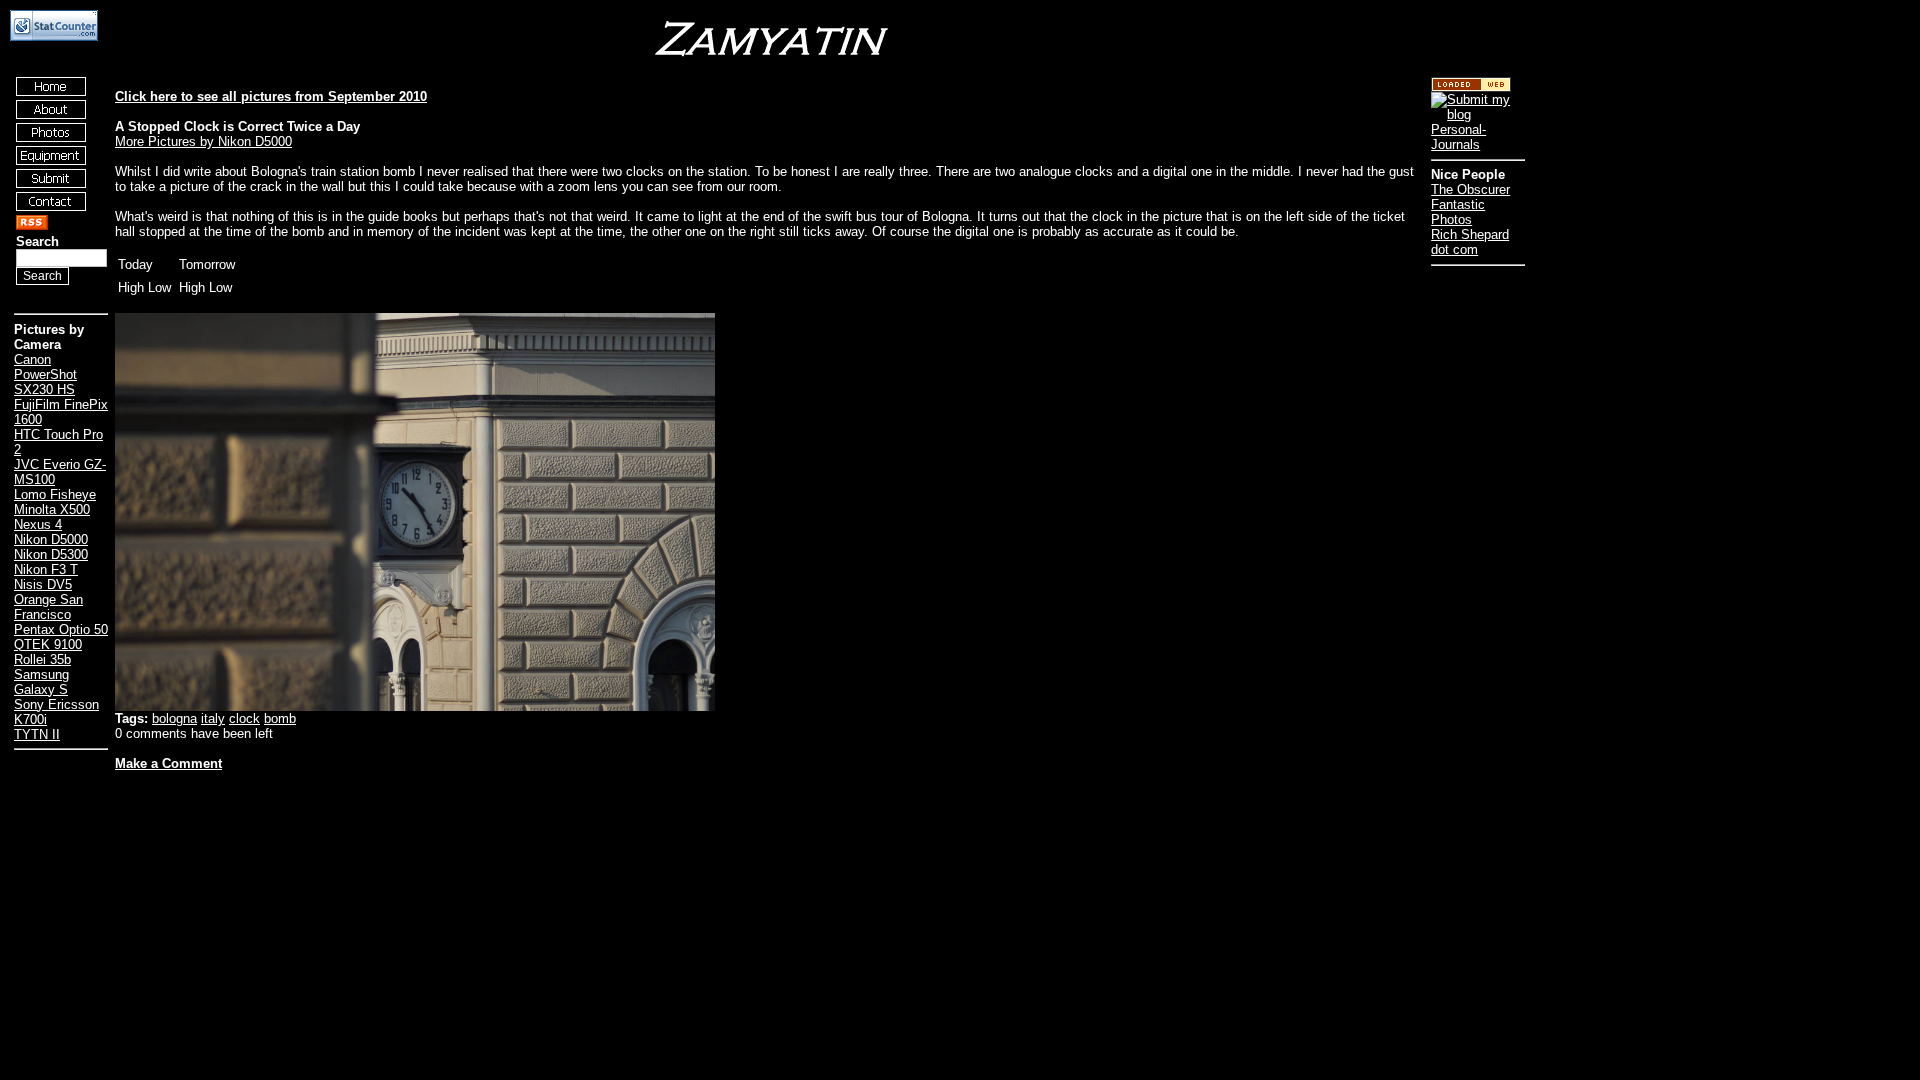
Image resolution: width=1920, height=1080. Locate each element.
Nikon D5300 (51, 554)
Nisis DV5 (43, 584)
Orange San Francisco (48, 607)
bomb (280, 718)
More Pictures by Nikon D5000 (203, 141)
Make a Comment (168, 763)
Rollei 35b (42, 659)
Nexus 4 (38, 524)
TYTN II (37, 734)
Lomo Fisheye (55, 494)
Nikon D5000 (51, 539)
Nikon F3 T (46, 569)
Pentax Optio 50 (61, 629)
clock (244, 718)
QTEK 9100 (48, 644)
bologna (174, 718)
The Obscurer (1470, 189)
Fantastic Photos (1458, 212)
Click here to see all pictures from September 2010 (271, 96)
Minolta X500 (52, 509)
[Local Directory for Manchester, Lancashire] (1471, 87)
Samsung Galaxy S (41, 682)
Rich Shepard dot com (1470, 242)
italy (213, 718)
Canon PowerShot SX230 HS (45, 374)
